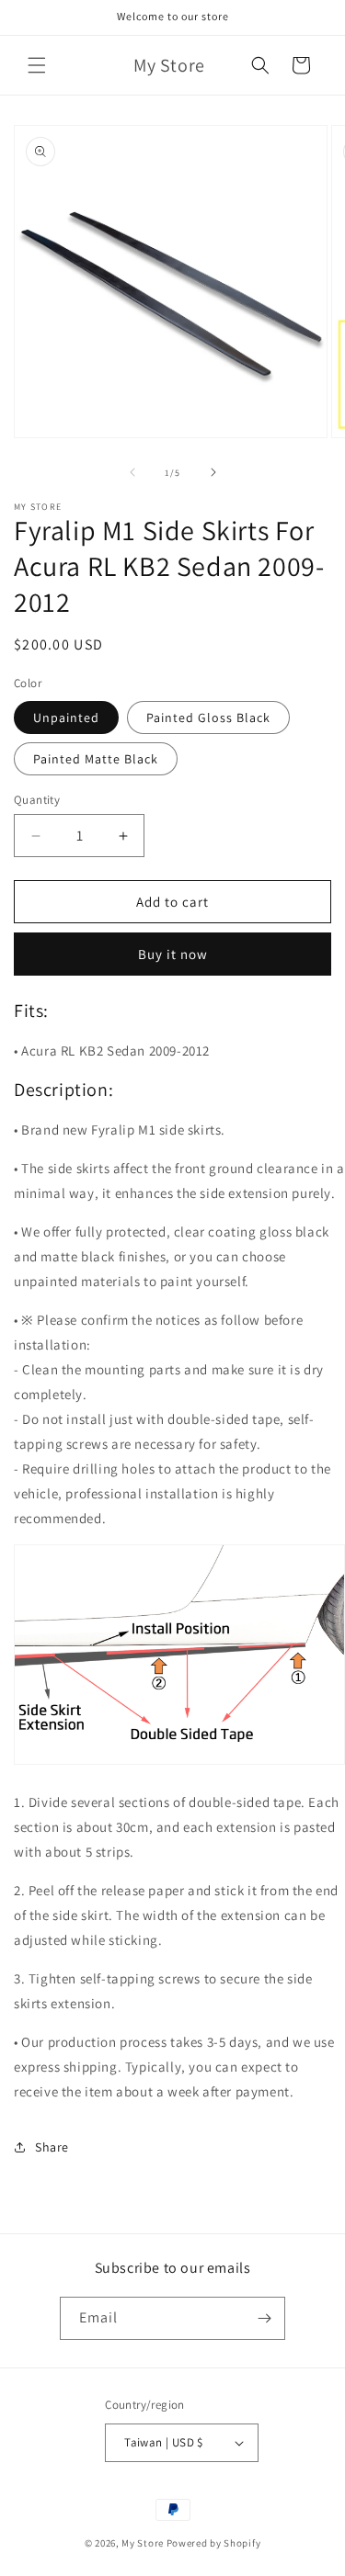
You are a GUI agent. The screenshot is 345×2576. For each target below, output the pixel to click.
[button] (37, 65)
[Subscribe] (264, 2318)
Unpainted (66, 717)
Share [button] (52, 2147)
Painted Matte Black (96, 759)
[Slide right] (213, 472)
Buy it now (173, 954)
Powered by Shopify (214, 2543)
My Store (143, 2543)
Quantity (37, 800)
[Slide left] (132, 472)
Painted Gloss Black (208, 717)
